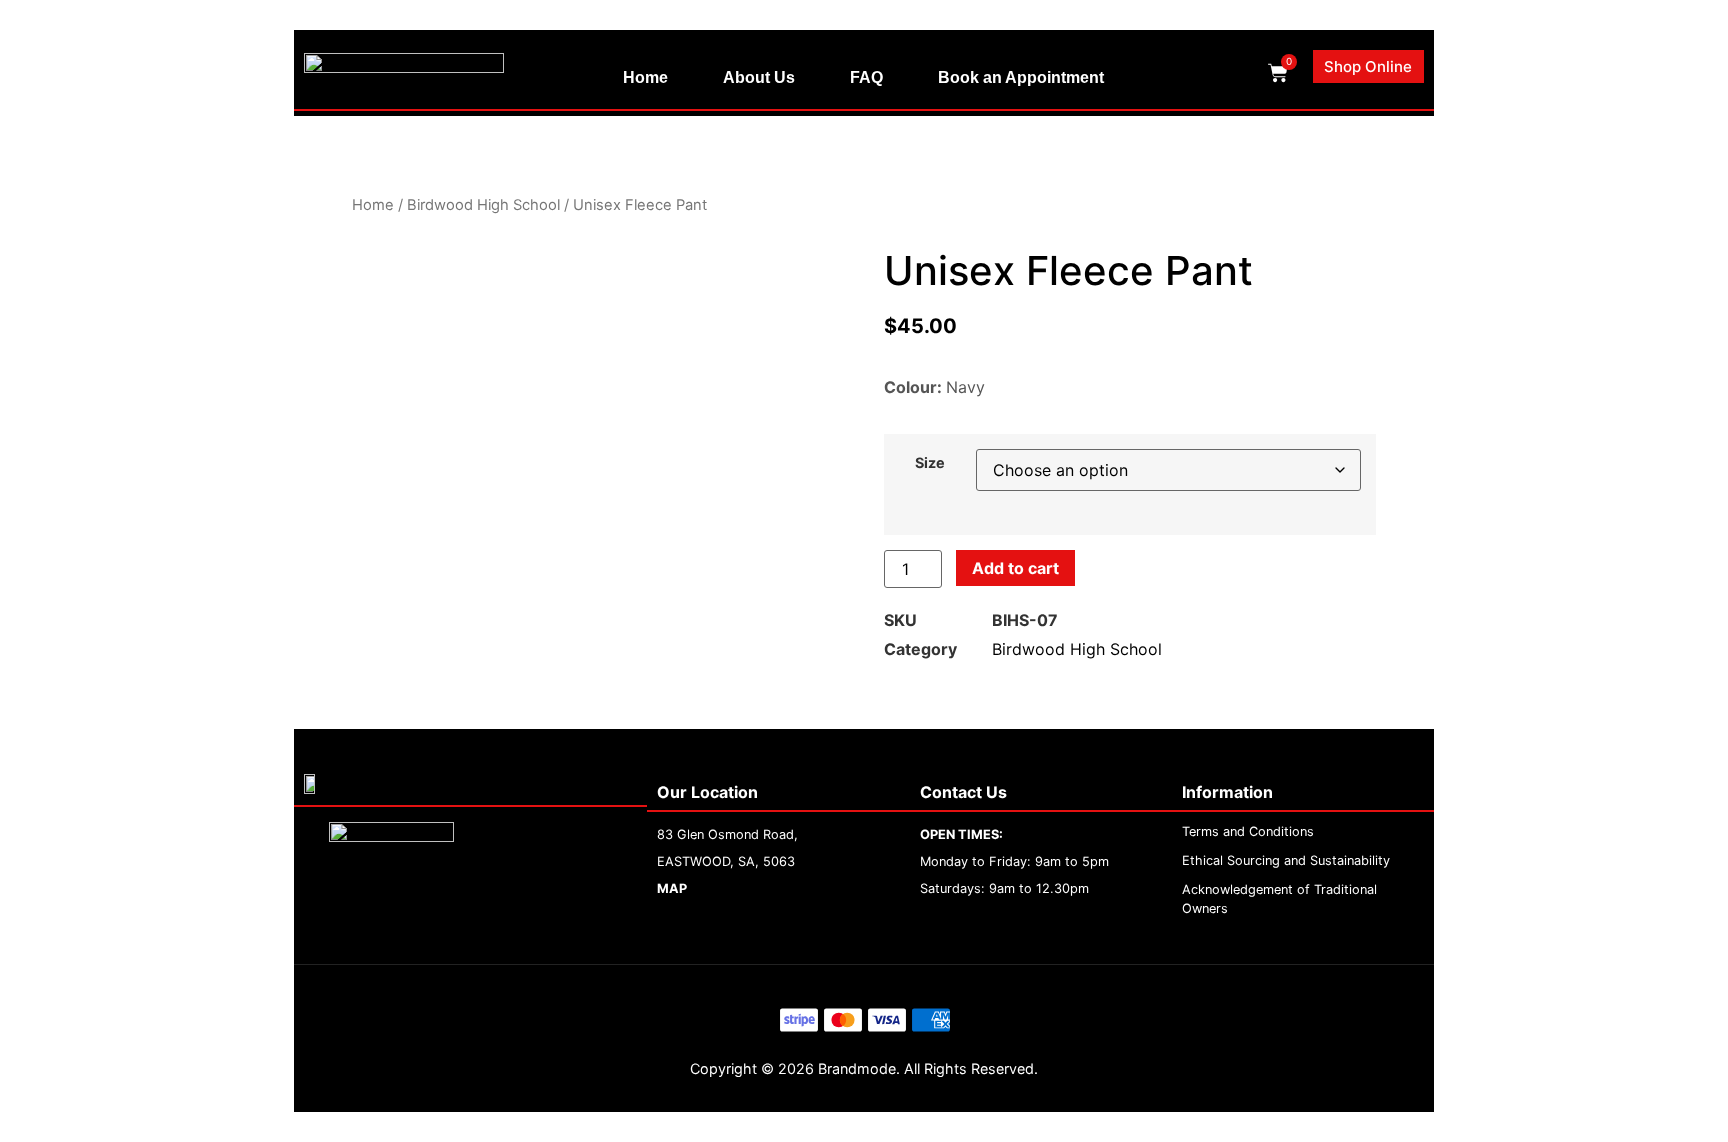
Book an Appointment (1021, 77)
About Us (759, 77)
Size (930, 463)
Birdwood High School (483, 205)
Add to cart (1015, 568)
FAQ (866, 77)
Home (645, 77)
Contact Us (963, 792)
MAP (672, 888)
